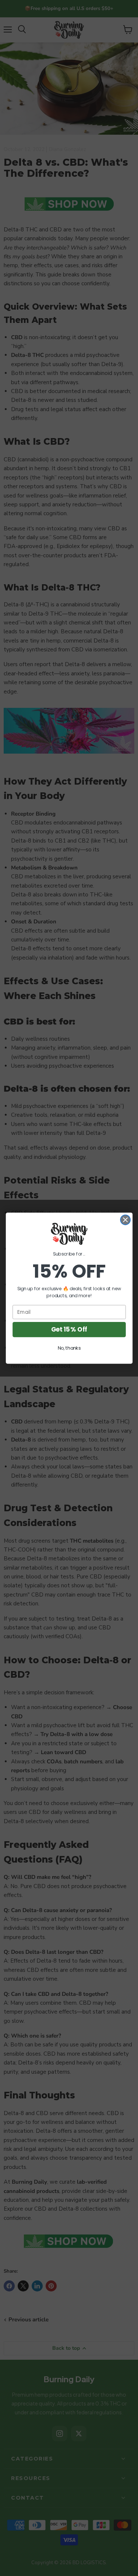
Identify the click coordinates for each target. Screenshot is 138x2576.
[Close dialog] (125, 1220)
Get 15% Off (69, 1329)
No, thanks (69, 1348)
